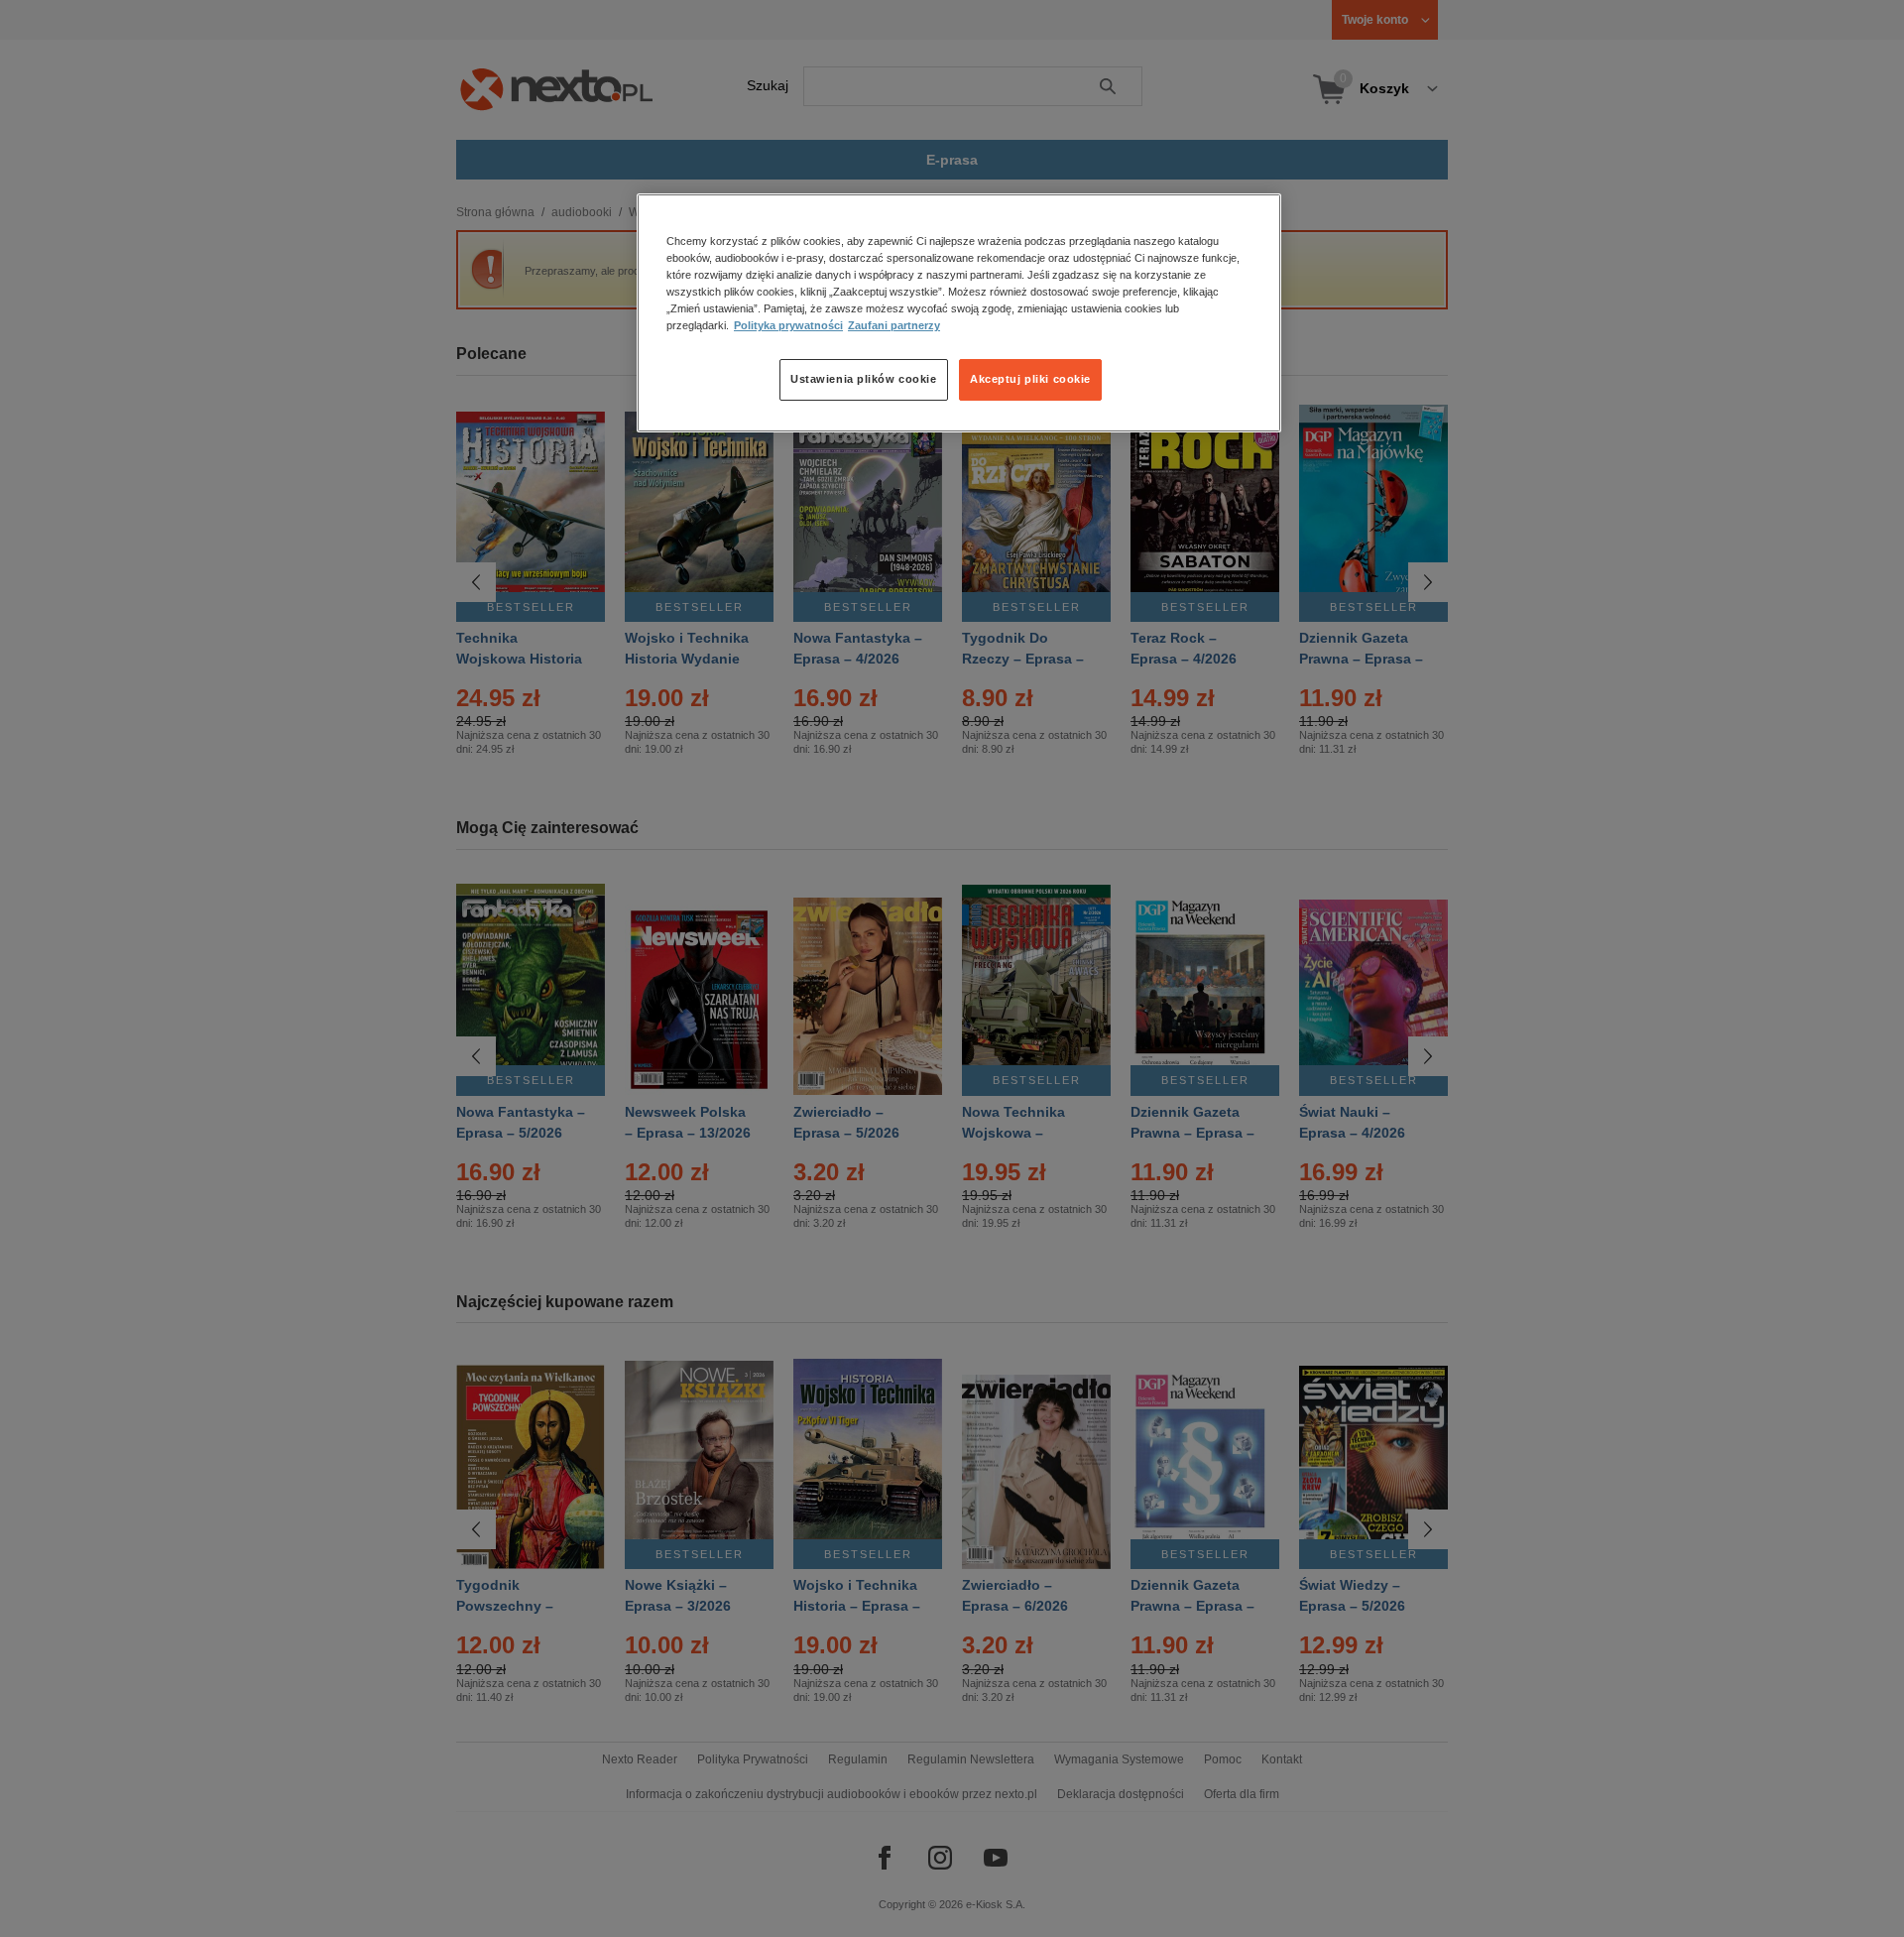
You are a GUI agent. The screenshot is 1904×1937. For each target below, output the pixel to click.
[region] (959, 312)
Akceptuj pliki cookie (1030, 380)
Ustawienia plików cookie (864, 380)
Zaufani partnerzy (894, 326)
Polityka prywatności (788, 326)
